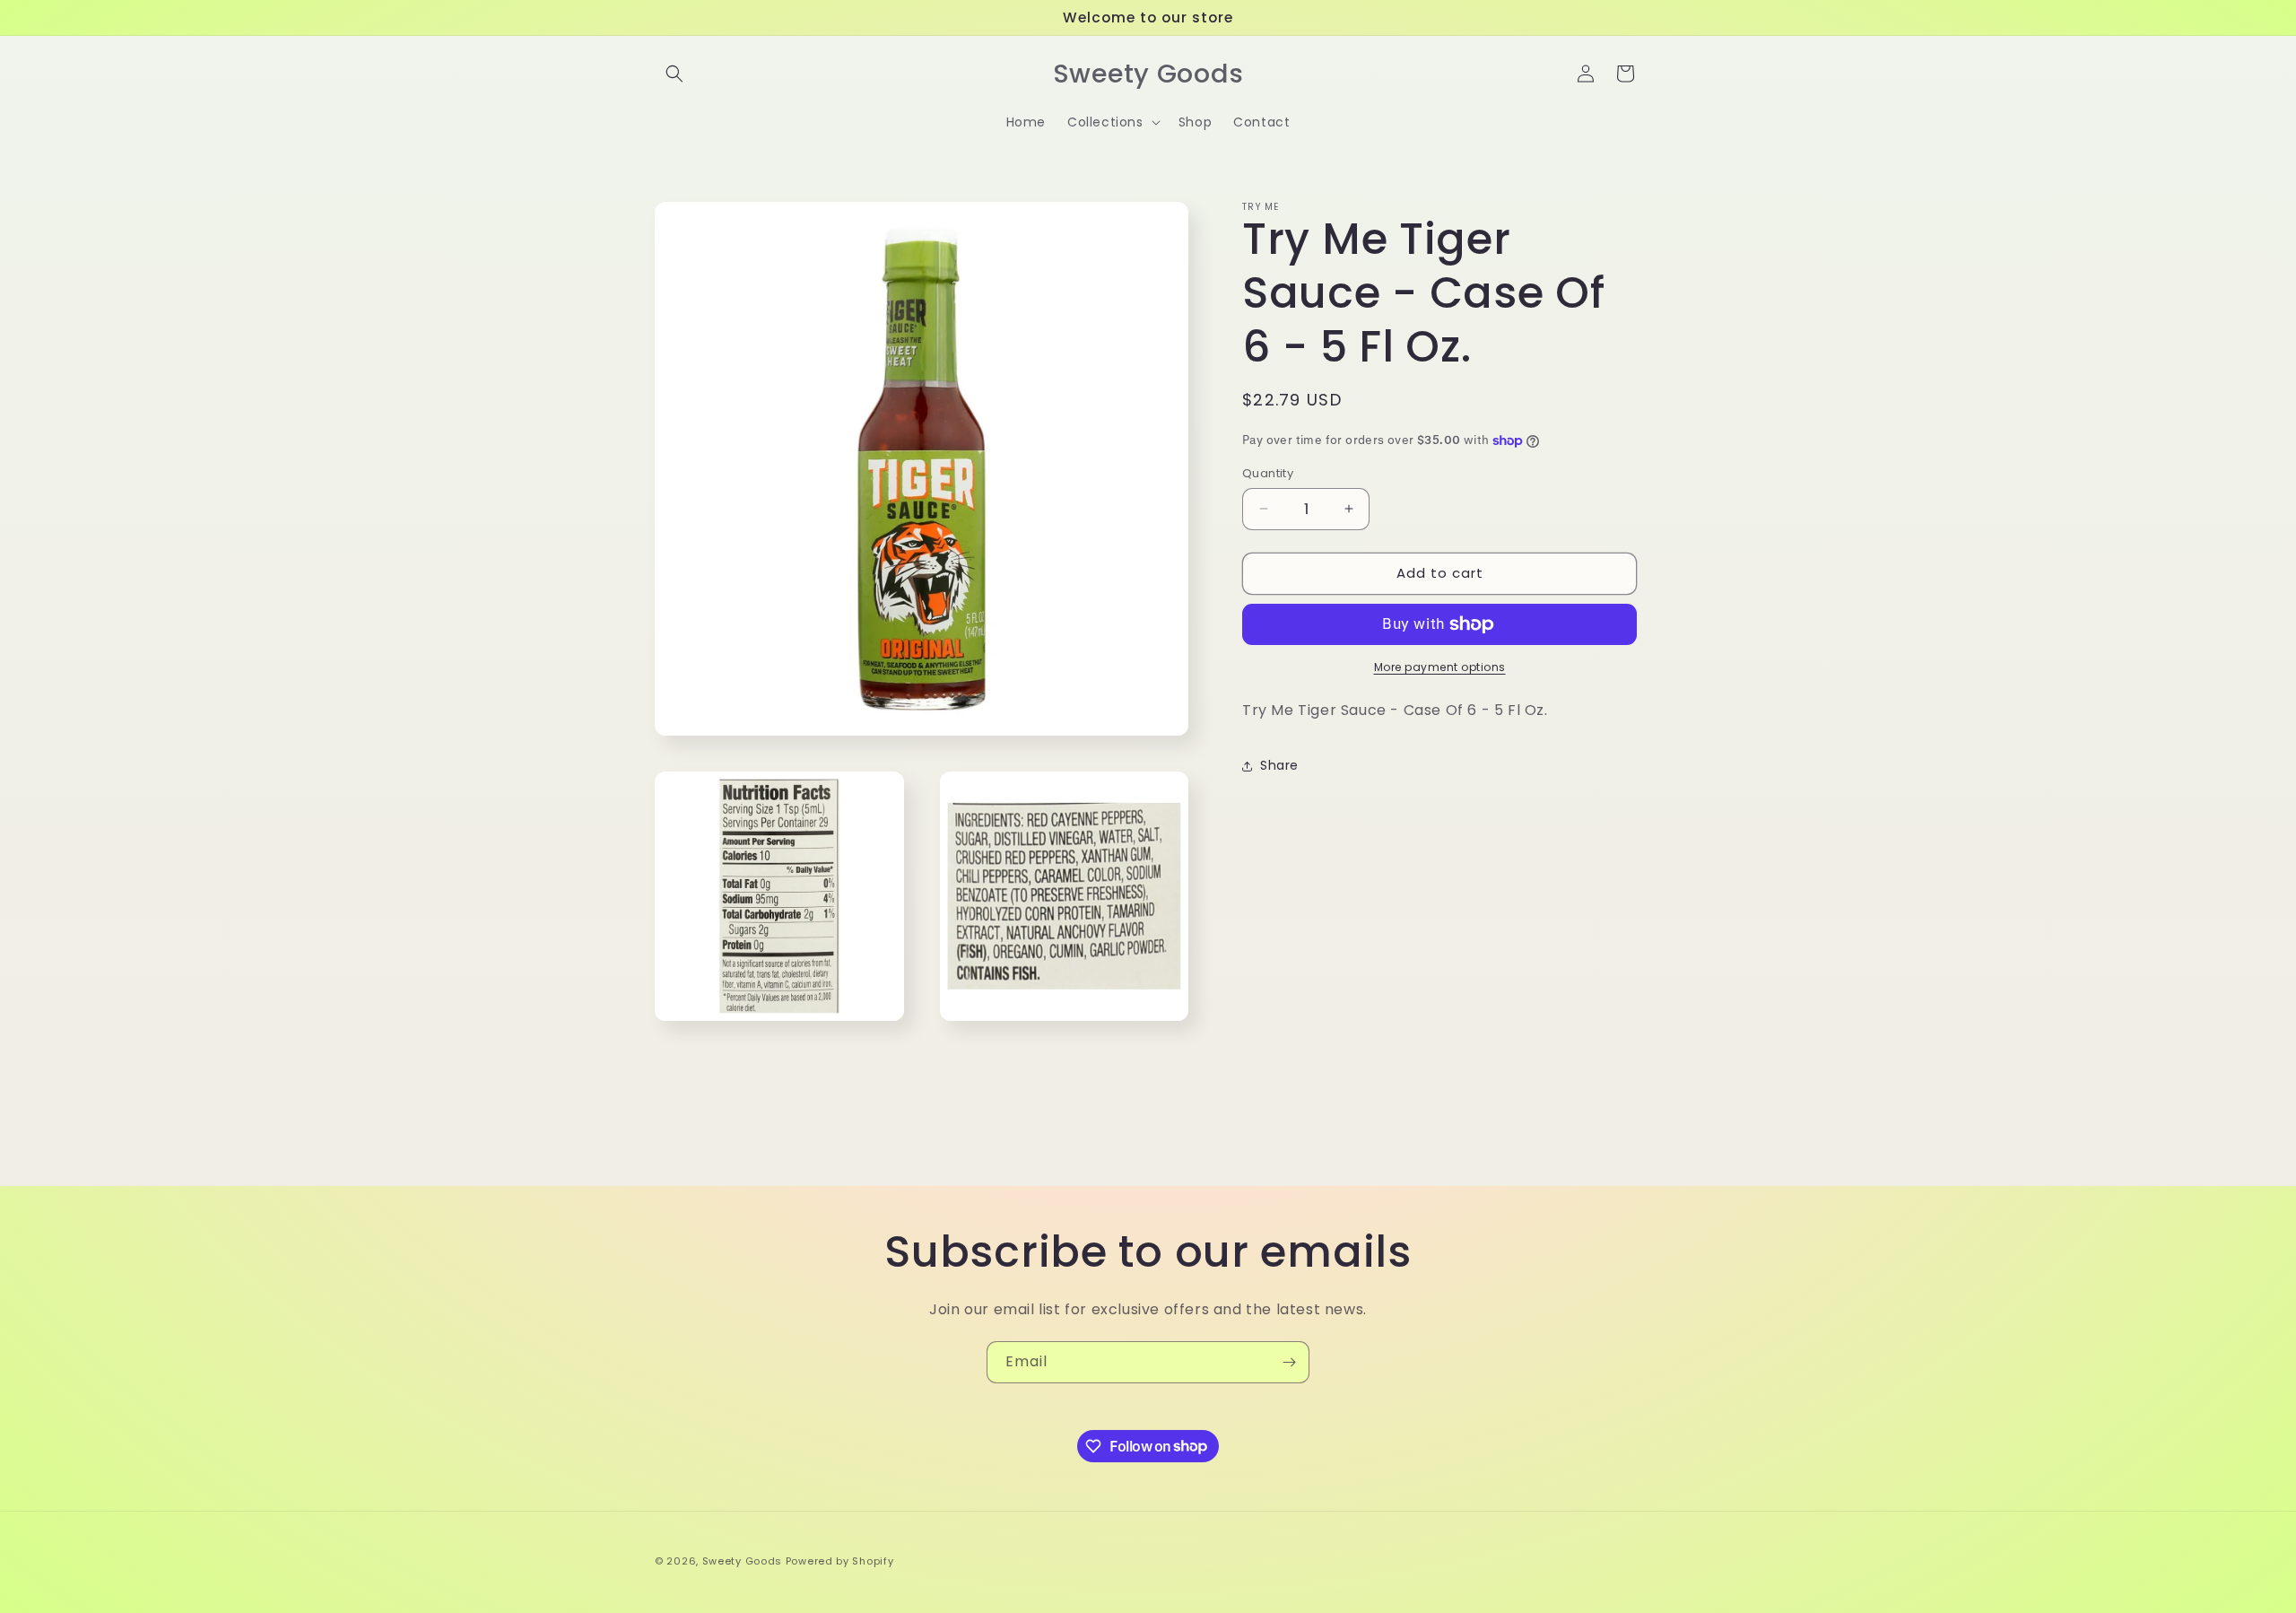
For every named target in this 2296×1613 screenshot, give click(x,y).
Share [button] (1279, 765)
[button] (674, 74)
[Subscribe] (1289, 1362)
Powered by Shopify (840, 1561)
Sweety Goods (742, 1561)
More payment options (1440, 667)
